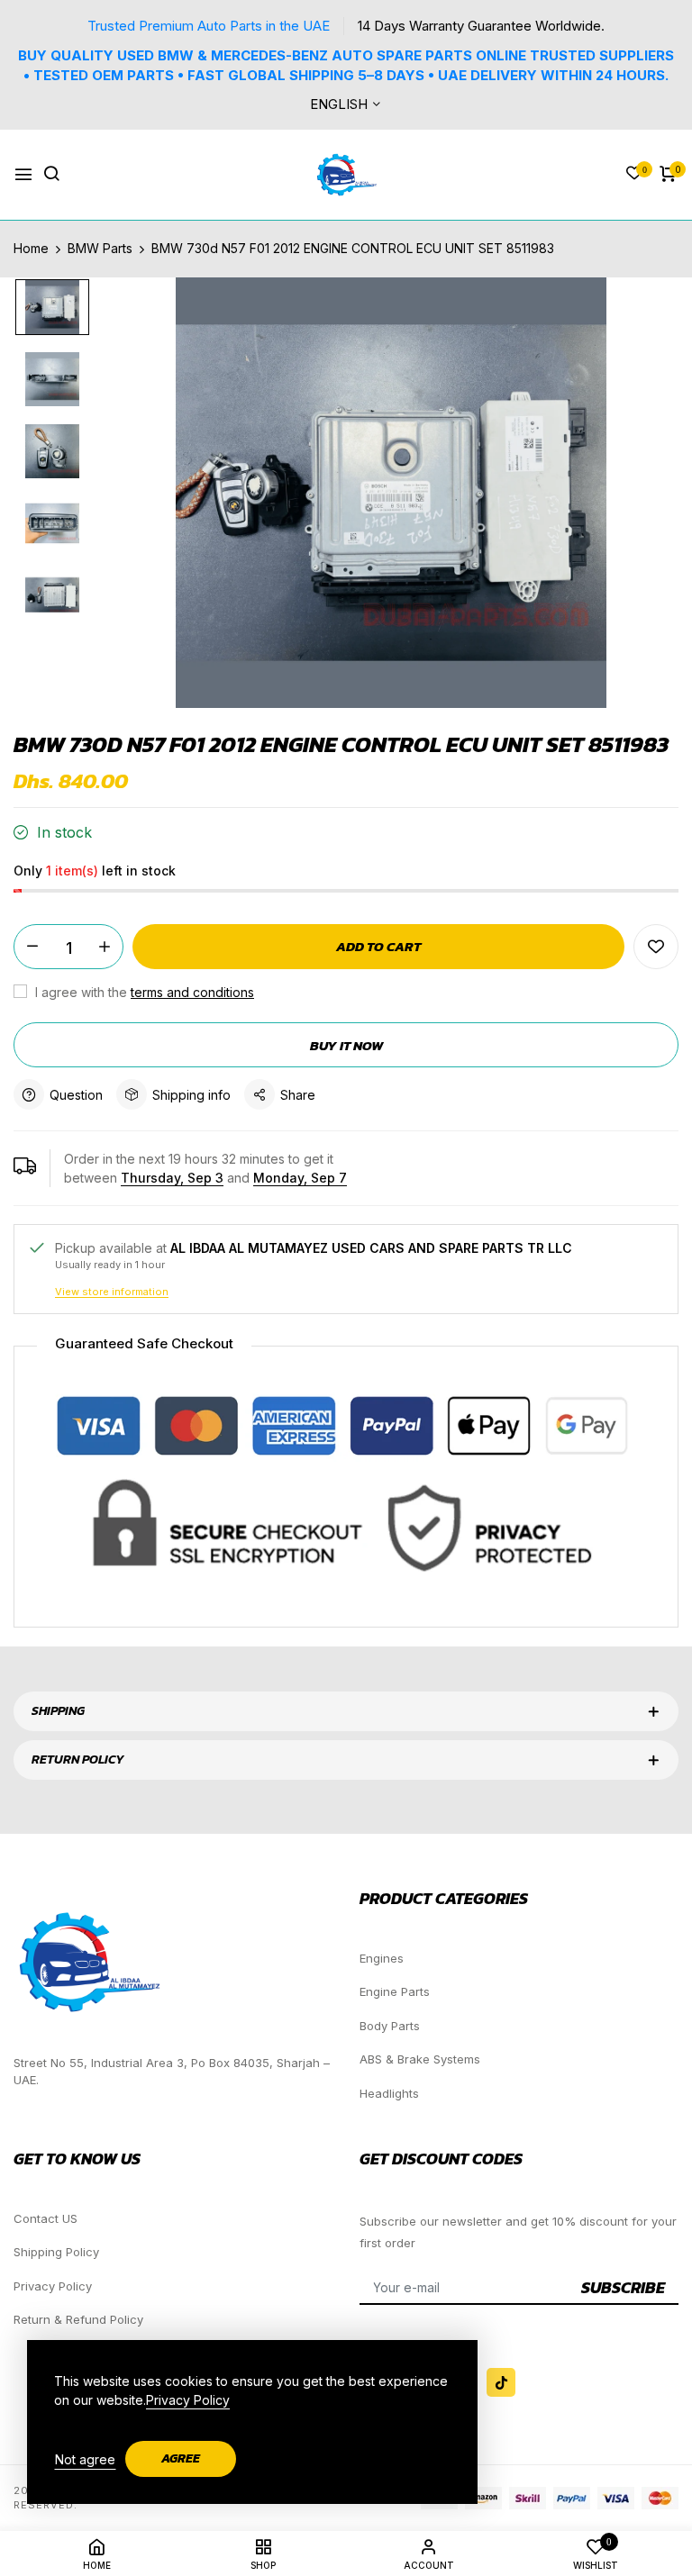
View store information (112, 1292)
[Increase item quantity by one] (105, 947)
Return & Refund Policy (78, 2319)
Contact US (46, 2218)
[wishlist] (634, 174)
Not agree (85, 2459)
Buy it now (346, 1045)
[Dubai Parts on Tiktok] (501, 2382)
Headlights (389, 2093)
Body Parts (390, 2026)
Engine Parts (395, 1991)
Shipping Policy (56, 2252)
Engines (382, 1958)
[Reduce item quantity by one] (32, 947)
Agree (181, 2458)
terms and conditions (192, 992)
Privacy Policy (53, 2286)
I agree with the (143, 992)
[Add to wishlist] (656, 947)
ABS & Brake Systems (420, 2059)
